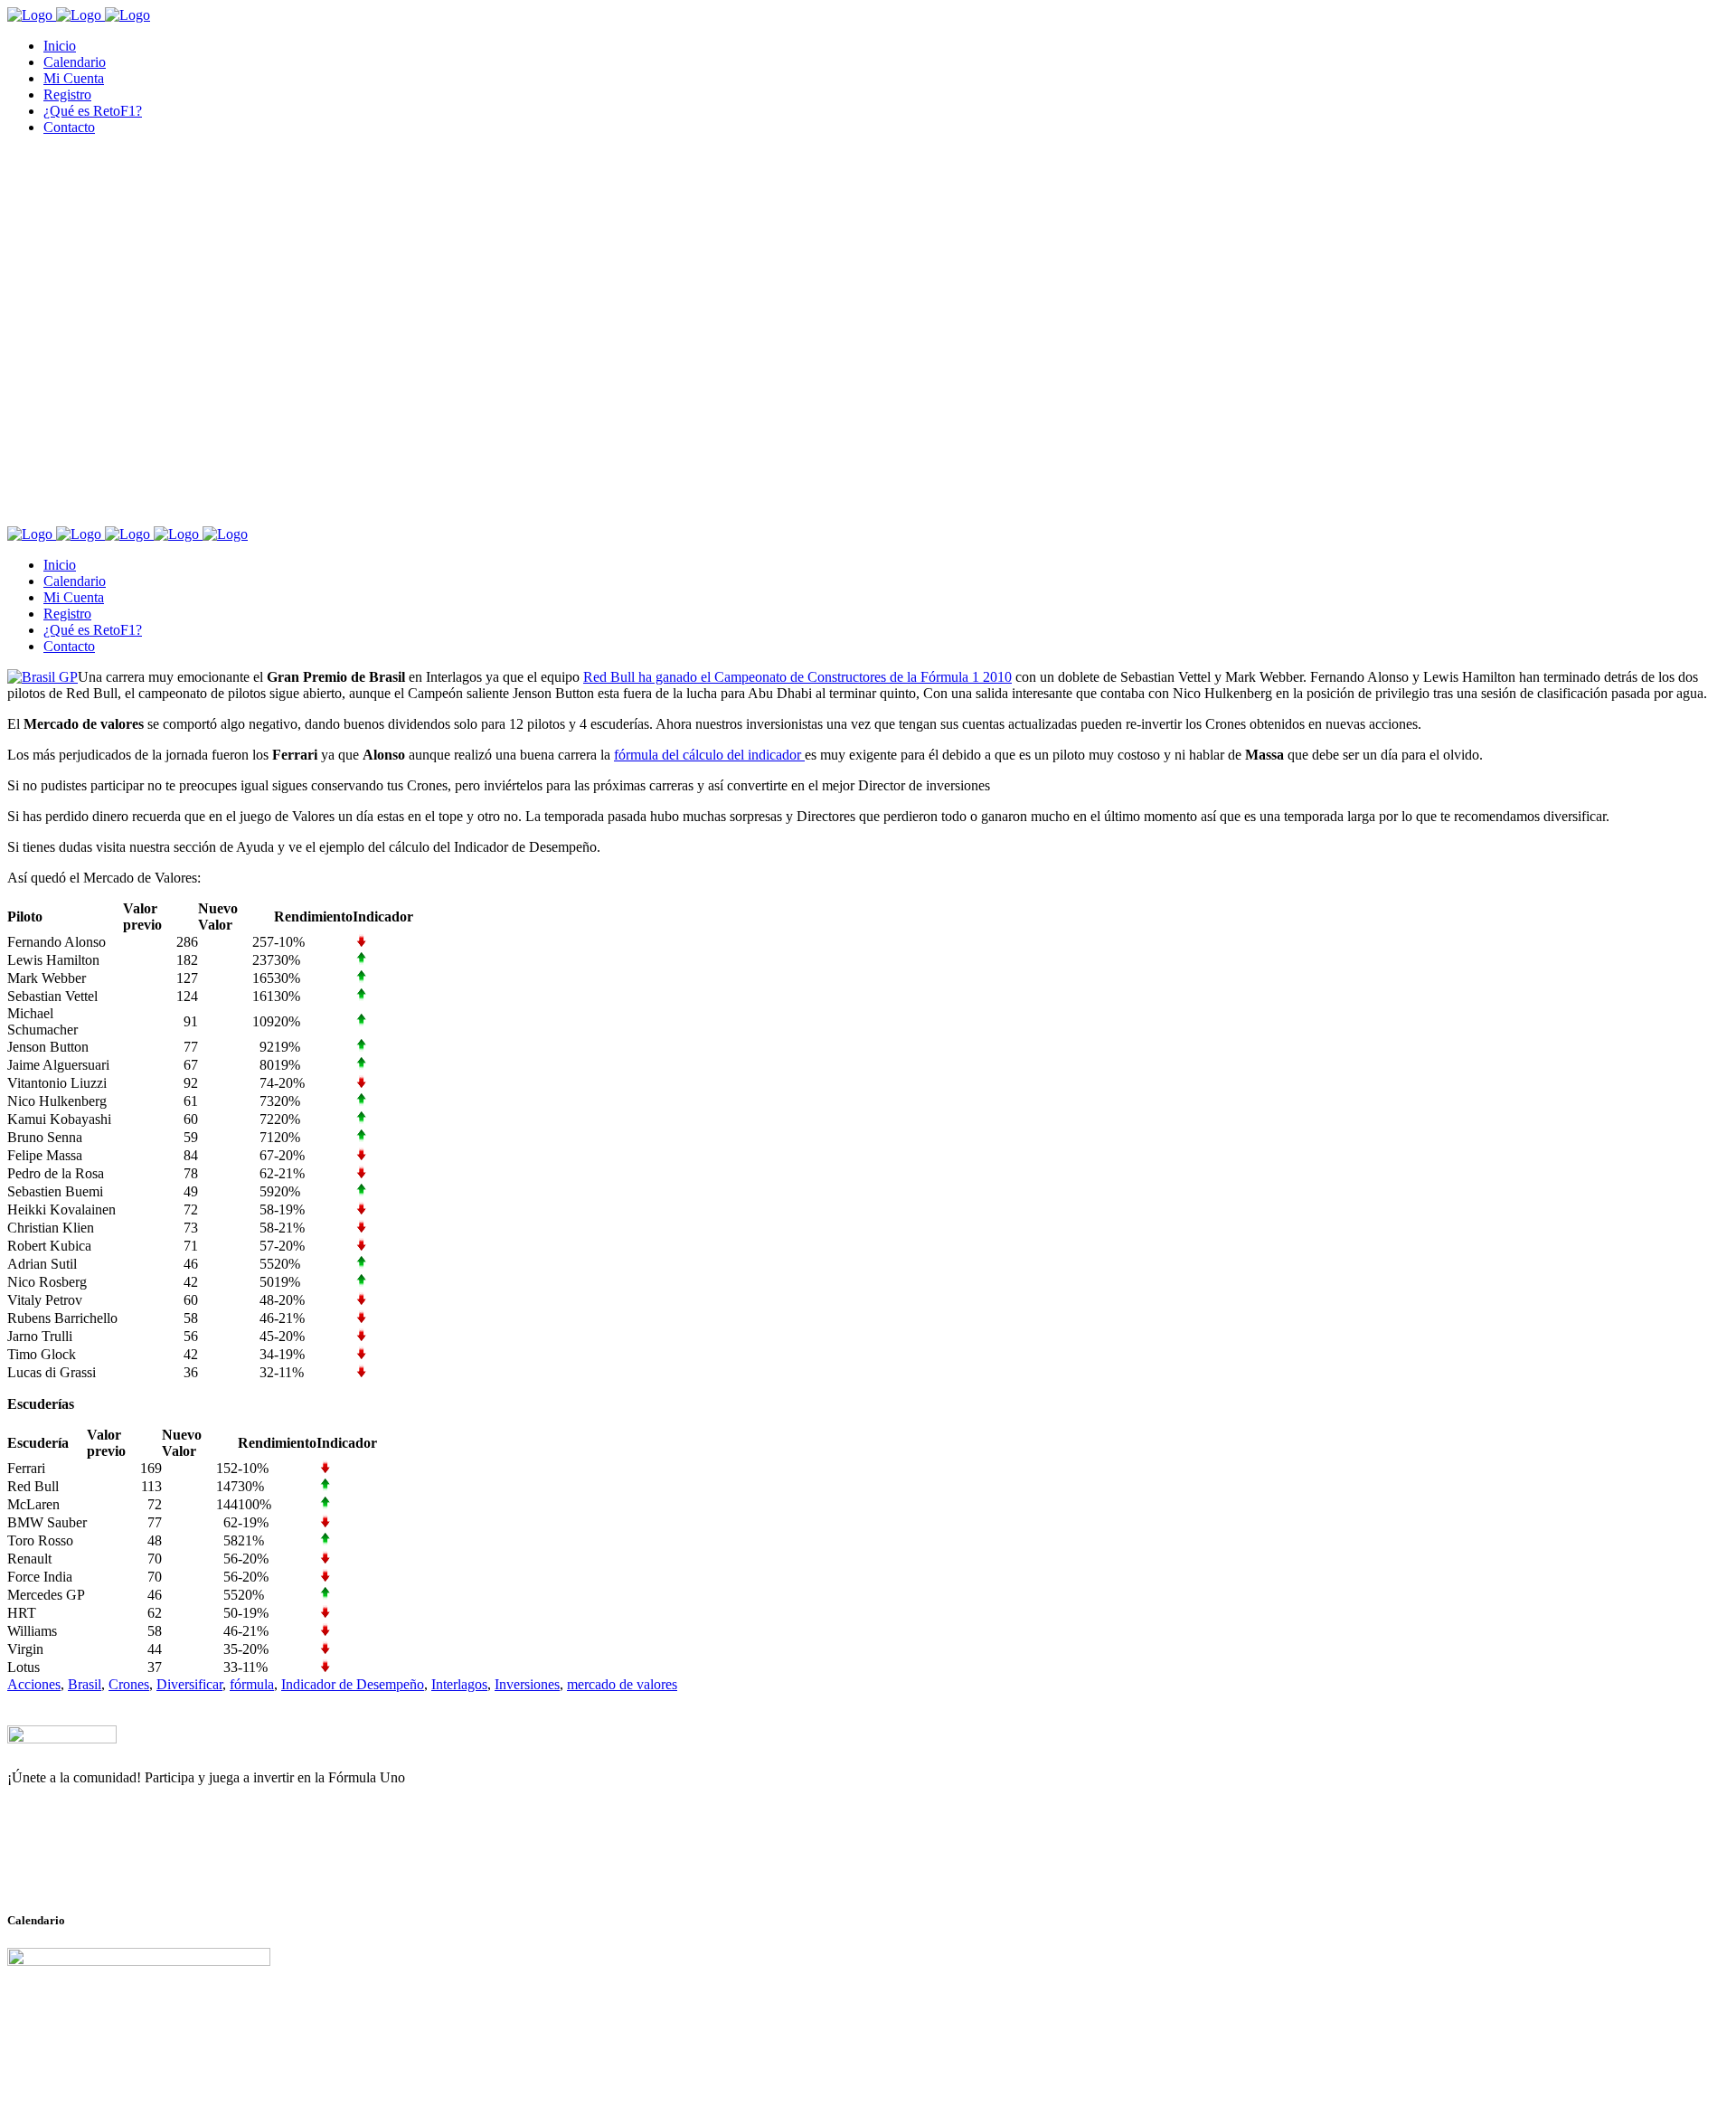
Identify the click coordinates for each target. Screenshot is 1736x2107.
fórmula (252, 1684)
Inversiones (527, 1684)
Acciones (34, 1684)
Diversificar (189, 1684)
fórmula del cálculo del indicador (709, 755)
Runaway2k (94, 1866)
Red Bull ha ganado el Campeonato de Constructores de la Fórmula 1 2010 (797, 677)
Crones (129, 1684)
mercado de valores (622, 1684)
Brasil (85, 1684)
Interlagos (459, 1684)
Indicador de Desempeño (353, 1684)
